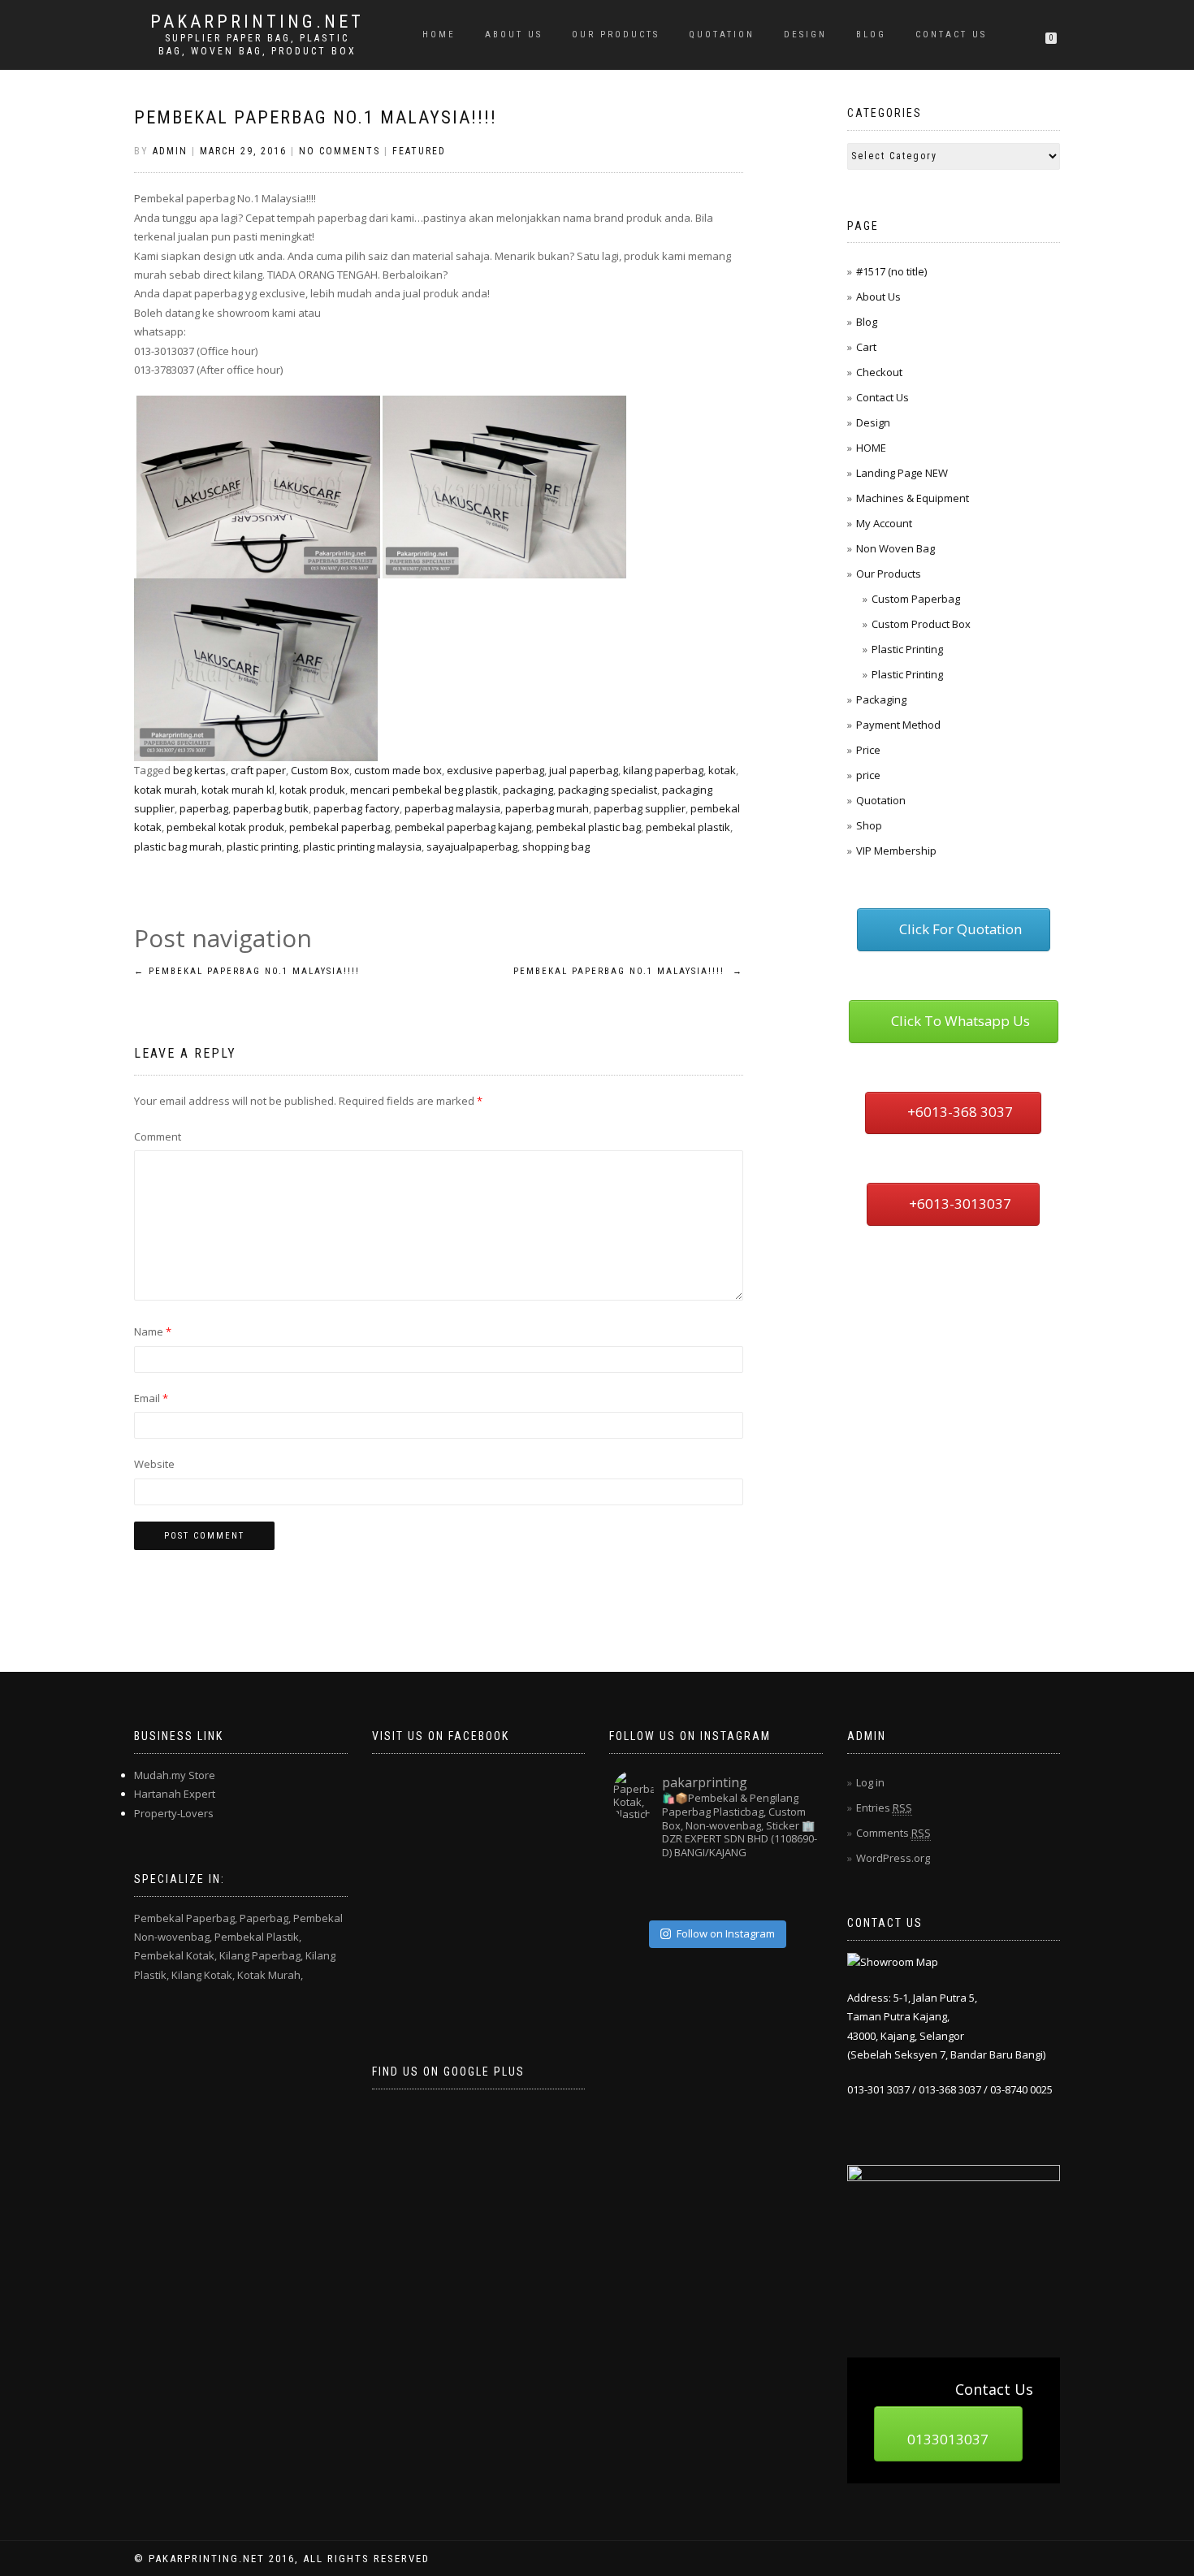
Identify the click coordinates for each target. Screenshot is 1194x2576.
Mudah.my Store (175, 1775)
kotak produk (312, 790)
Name (153, 1331)
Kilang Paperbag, (261, 1955)
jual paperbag (584, 770)
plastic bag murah (178, 846)
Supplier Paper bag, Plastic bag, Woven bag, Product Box (257, 45)
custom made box (398, 770)
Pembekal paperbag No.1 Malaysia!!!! (316, 117)
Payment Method (898, 725)
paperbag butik (271, 808)
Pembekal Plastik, (258, 1937)
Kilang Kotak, (203, 1975)
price (868, 775)
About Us (514, 35)
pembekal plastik (688, 827)
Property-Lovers (174, 1813)
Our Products (616, 35)
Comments (893, 1833)
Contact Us (951, 35)
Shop (869, 825)
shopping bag (556, 846)
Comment (158, 1136)
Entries (884, 1808)
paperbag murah (547, 808)
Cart (866, 347)
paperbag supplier (640, 808)
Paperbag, (265, 1918)
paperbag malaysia (452, 808)
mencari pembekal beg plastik (424, 790)
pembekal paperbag (340, 827)
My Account (884, 523)
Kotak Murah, (270, 1975)
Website (154, 1464)
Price (868, 750)
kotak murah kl (238, 790)
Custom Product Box (921, 624)
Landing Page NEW (902, 473)
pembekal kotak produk (225, 827)
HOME (439, 35)
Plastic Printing (907, 649)
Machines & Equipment (913, 498)
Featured (419, 151)
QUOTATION (722, 35)
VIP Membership (896, 851)
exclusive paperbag (495, 770)
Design (805, 35)
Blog (871, 35)
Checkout (879, 372)
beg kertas (199, 770)
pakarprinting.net (257, 22)
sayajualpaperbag (472, 846)
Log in (870, 1782)
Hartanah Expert (175, 1794)
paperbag (204, 808)
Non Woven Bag (895, 548)
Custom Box (320, 770)
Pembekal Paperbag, (186, 1918)
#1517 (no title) (891, 271)
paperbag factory (357, 808)
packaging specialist (608, 790)
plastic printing (262, 846)
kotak (722, 770)
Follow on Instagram (726, 1933)
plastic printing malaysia (362, 846)
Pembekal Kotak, (175, 1955)
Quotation (881, 800)
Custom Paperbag (916, 599)
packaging (528, 790)
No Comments (340, 151)
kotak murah (165, 790)
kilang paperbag (663, 770)
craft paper (258, 770)
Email (151, 1398)
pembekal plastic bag (588, 827)
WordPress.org (893, 1858)
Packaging (881, 699)
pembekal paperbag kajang (463, 827)
